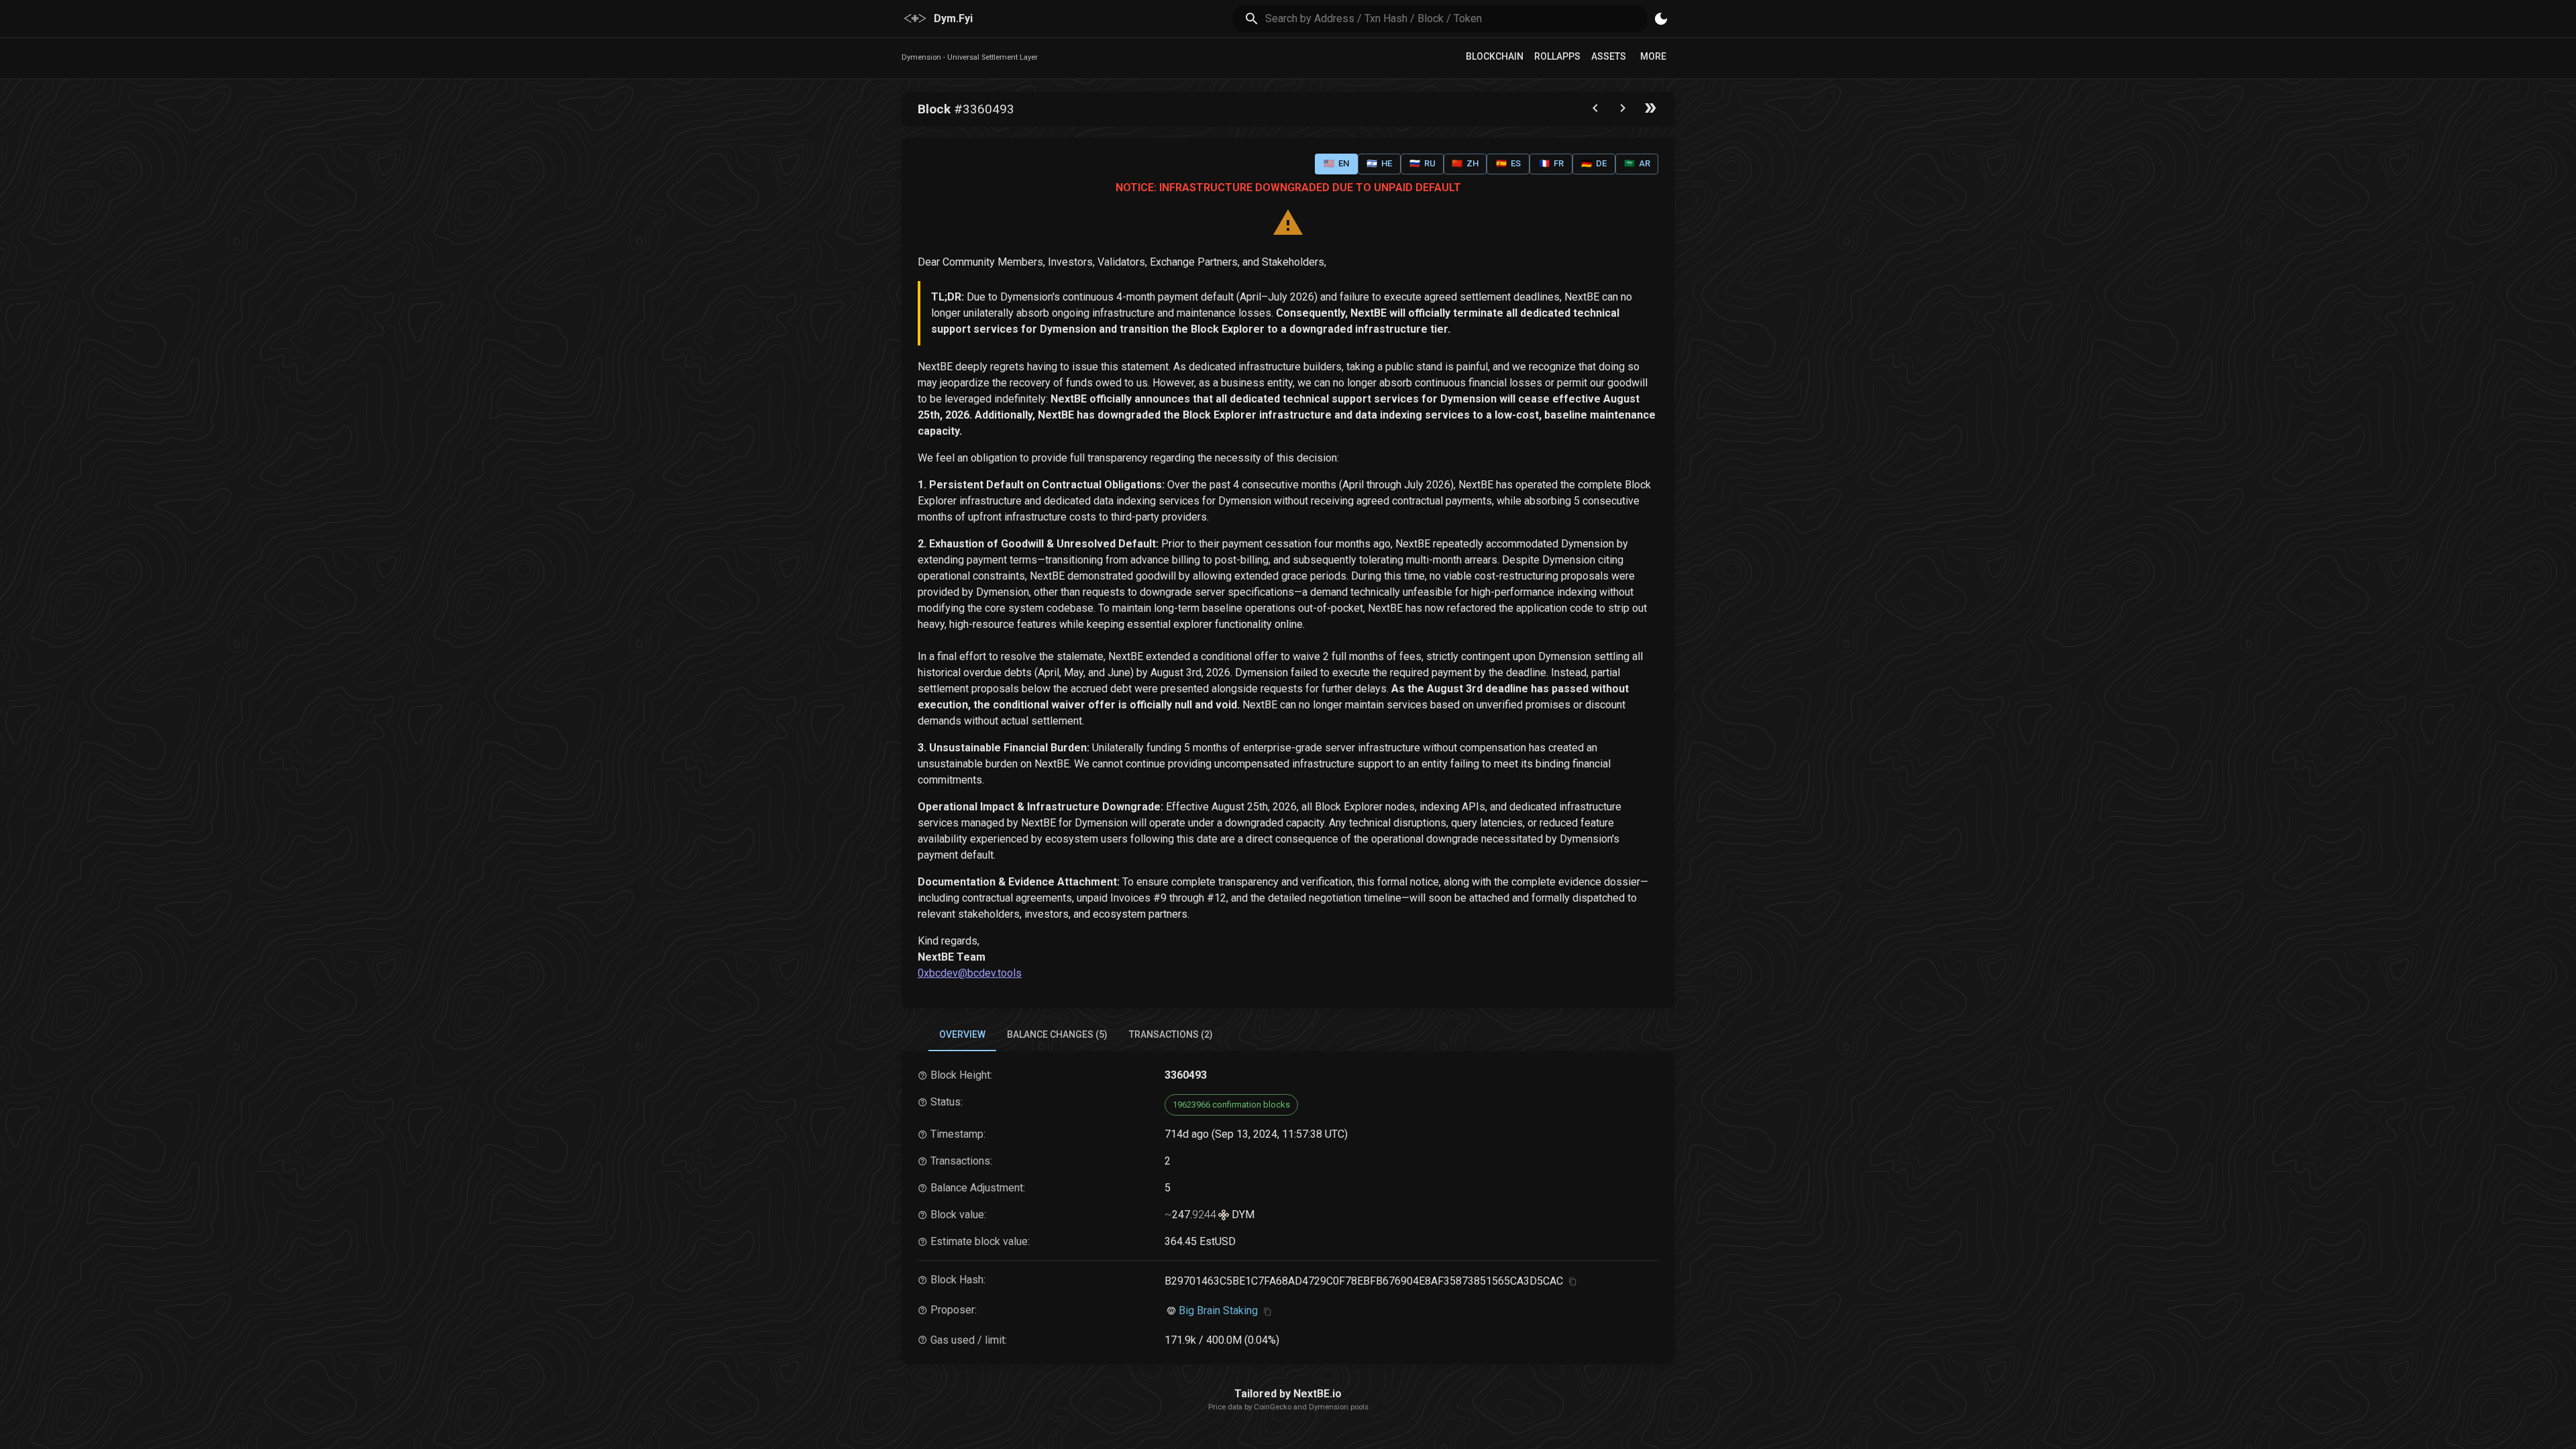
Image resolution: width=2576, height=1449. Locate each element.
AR (1637, 163)
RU (1423, 163)
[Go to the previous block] (1595, 111)
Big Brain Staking (1218, 1310)
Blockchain (1495, 56)
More (1653, 56)
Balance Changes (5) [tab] (1057, 1034)
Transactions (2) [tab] (1171, 1034)
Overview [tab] (962, 1034)
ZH (1465, 163)
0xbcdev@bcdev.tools (970, 973)
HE (1379, 163)
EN (1336, 163)
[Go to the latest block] (1650, 111)
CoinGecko (1273, 1407)
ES (1508, 163)
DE (1594, 163)
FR (1551, 163)
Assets (1609, 56)
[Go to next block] (1623, 111)
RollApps (1557, 56)
